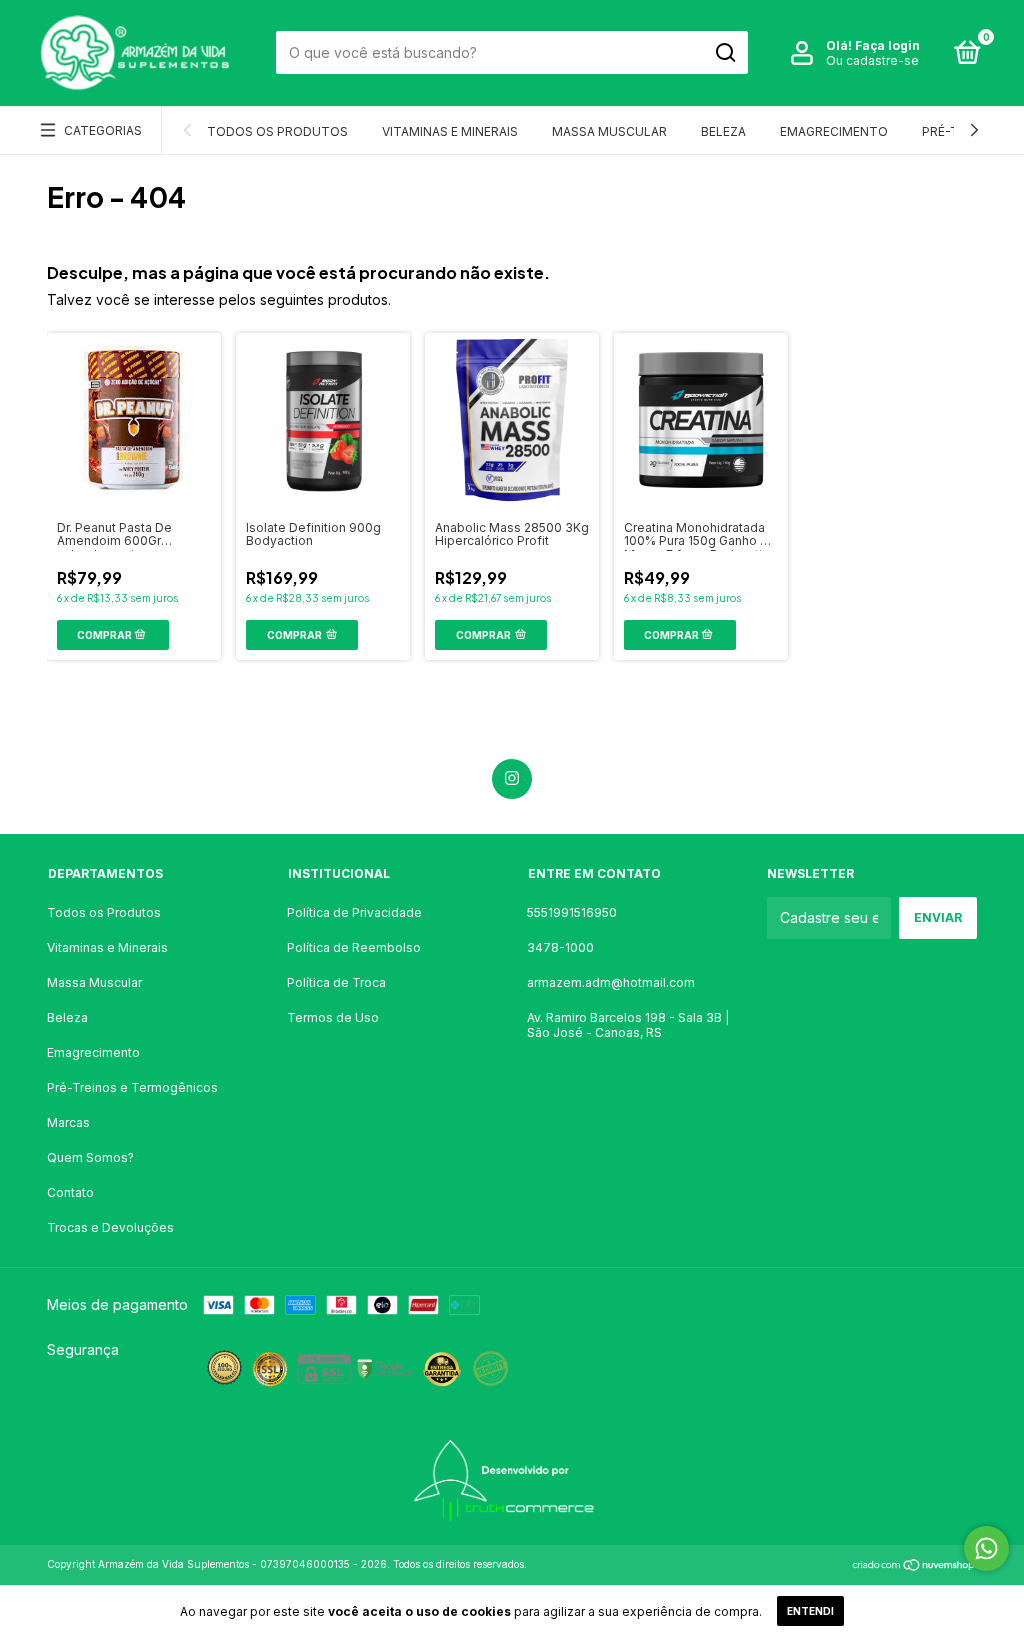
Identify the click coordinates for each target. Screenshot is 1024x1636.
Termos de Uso (333, 1017)
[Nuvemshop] (914, 1566)
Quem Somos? (90, 1157)
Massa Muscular (609, 131)
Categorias (103, 130)
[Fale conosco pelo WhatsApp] (986, 1548)
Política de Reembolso (354, 947)
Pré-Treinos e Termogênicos (132, 1087)
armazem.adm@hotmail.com (611, 982)
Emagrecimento (834, 131)
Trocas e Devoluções (110, 1227)
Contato (70, 1192)
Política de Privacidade (354, 912)
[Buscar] (724, 53)
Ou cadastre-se (872, 60)
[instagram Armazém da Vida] (512, 779)
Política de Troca (336, 982)
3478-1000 (560, 947)
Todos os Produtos (277, 131)
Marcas (68, 1122)
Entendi (810, 1611)
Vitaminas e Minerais (450, 131)
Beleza (723, 131)
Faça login (887, 45)
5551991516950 (572, 912)
